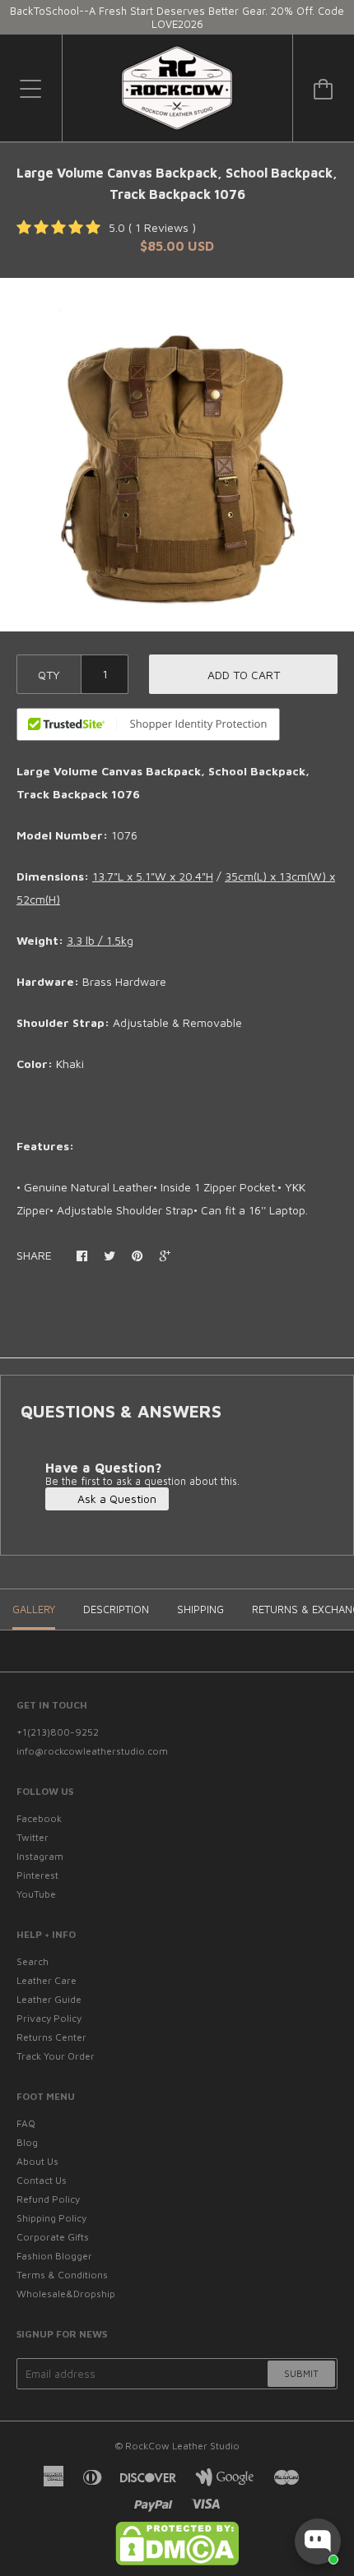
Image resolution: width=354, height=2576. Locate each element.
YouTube (36, 1894)
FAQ (26, 2123)
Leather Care (47, 1980)
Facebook (39, 1818)
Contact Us (42, 2180)
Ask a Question (115, 1498)
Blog (27, 2142)
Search (33, 1961)
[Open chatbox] (318, 2541)
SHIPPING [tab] (200, 1609)
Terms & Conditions (62, 2275)
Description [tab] (116, 1609)
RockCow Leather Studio (182, 2446)
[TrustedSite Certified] (148, 724)
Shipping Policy (51, 2218)
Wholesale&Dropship (66, 2294)
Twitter (33, 1837)
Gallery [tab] (34, 1609)
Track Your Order (56, 2056)
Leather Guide (49, 1999)
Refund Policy (48, 2199)
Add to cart (244, 675)
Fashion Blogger (54, 2256)
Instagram (40, 1856)
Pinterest (37, 1875)
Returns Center (51, 2037)
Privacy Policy (49, 2018)
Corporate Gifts (53, 2237)
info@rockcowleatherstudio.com (92, 1751)
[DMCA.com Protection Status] (177, 2562)
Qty (49, 675)
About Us (37, 2161)
